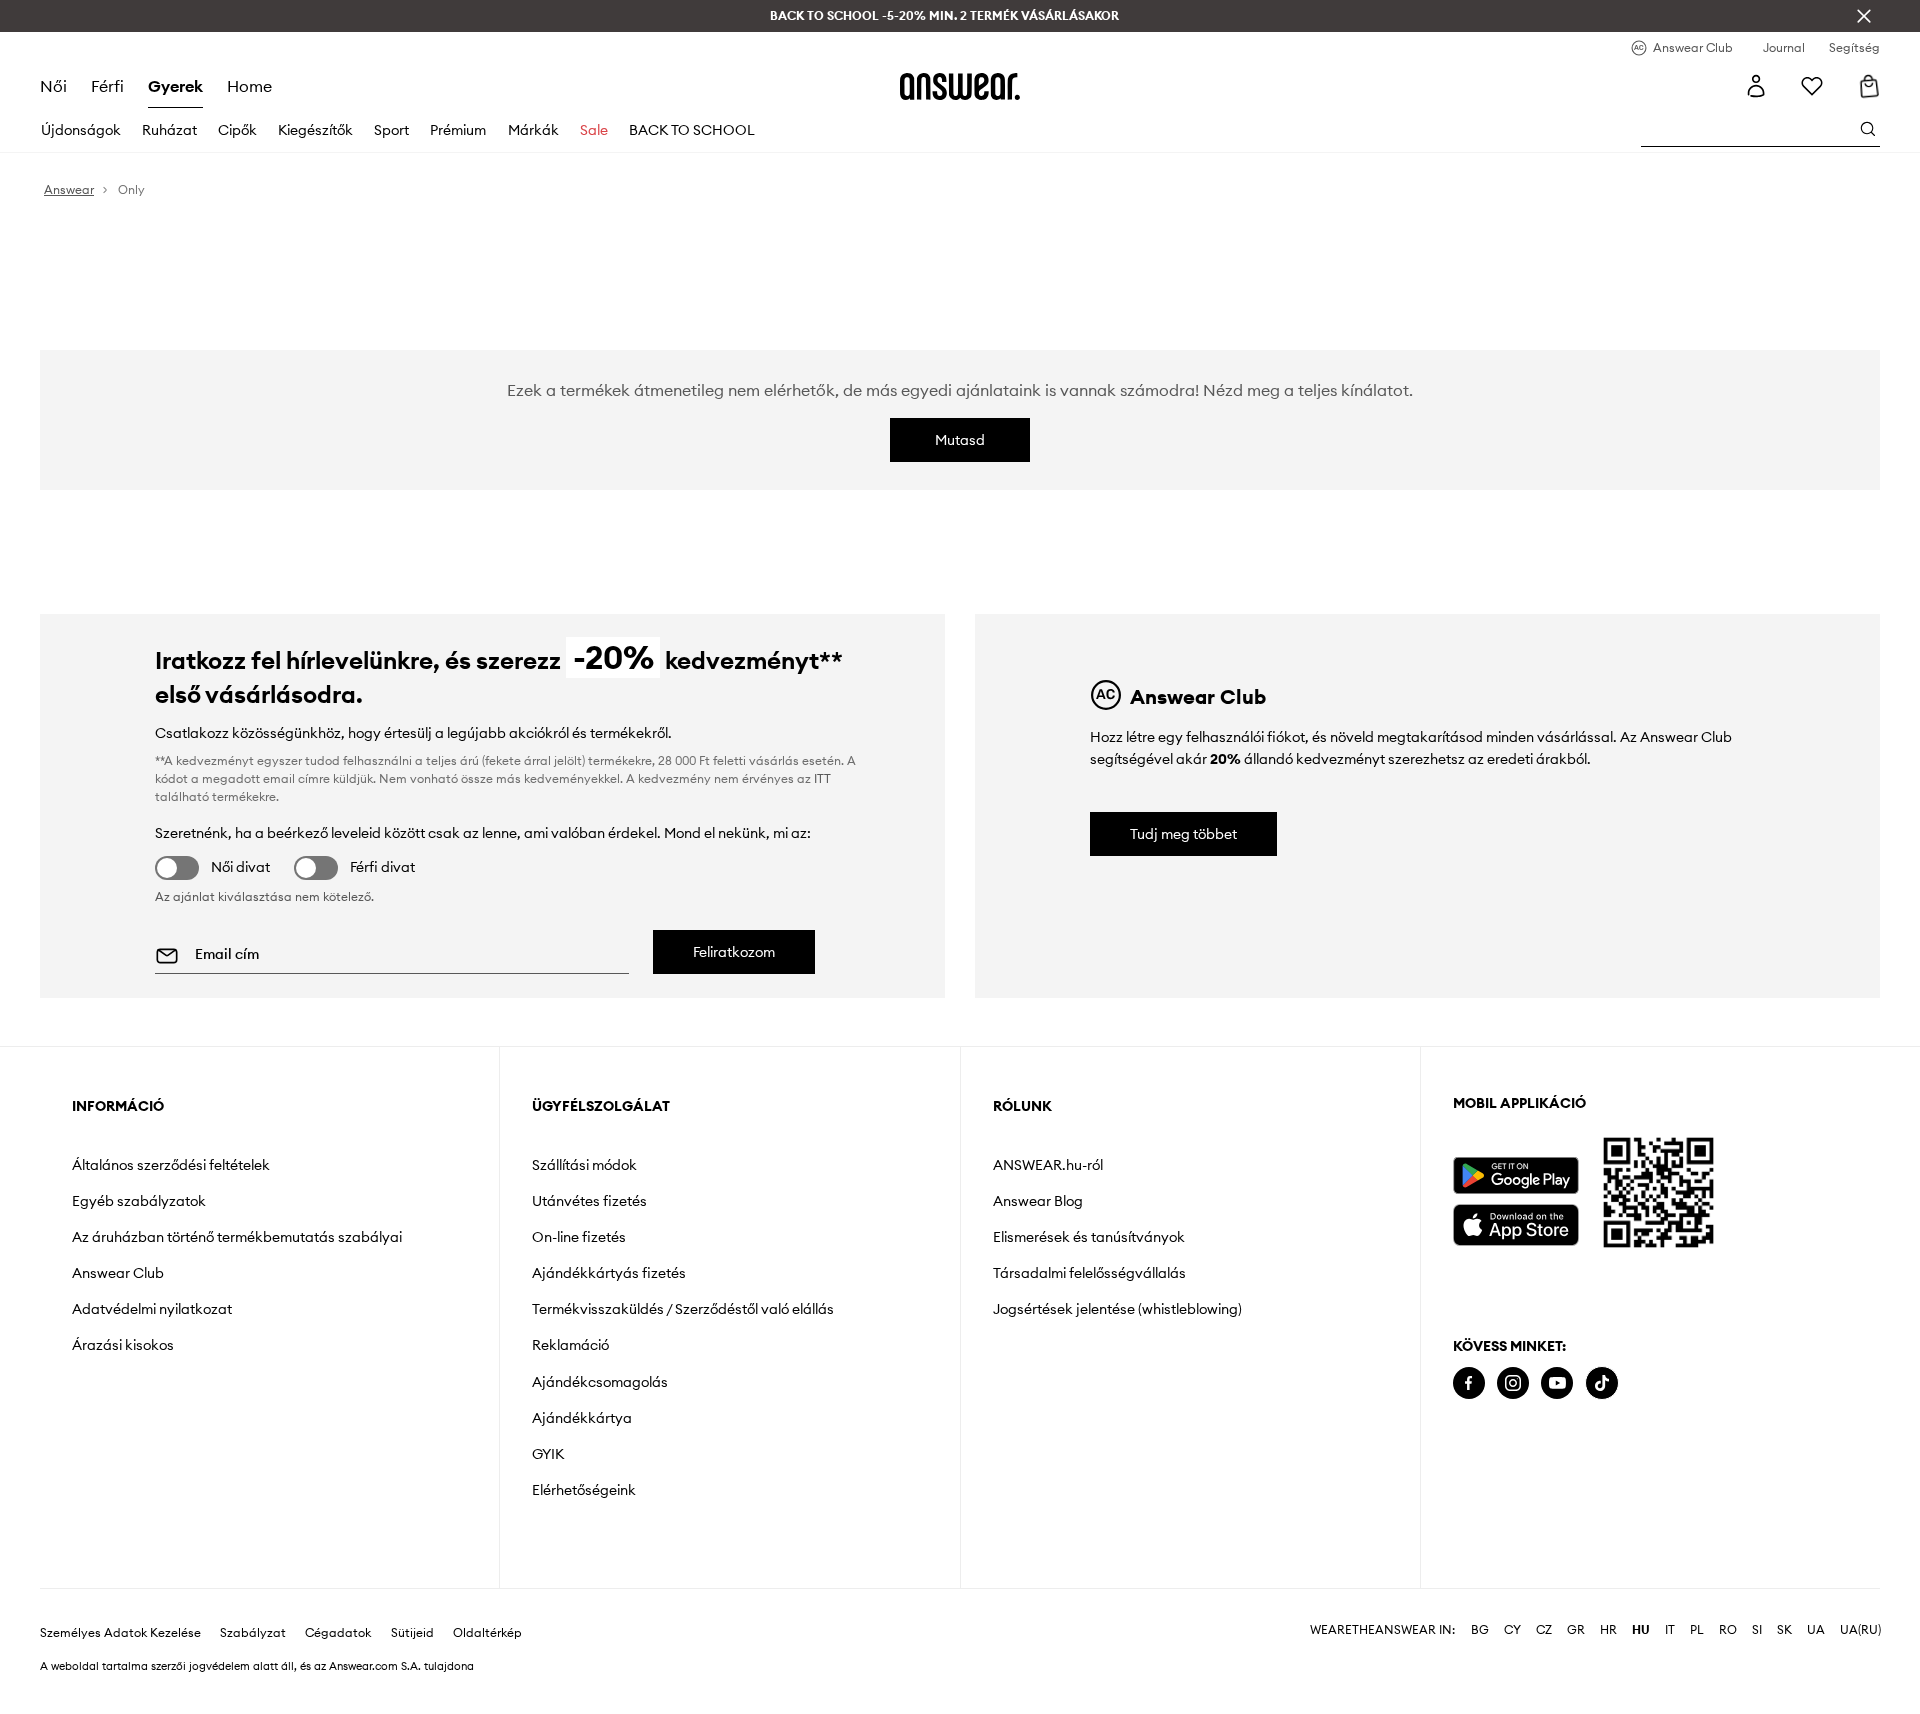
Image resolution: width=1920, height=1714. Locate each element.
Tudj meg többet (1183, 834)
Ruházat (169, 130)
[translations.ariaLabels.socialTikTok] (1602, 1383)
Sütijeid (412, 1633)
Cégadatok (338, 1633)
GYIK (548, 1454)
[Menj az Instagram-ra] (1513, 1383)
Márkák (533, 130)
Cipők (237, 130)
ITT (822, 778)
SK (1784, 1630)
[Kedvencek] (1812, 86)
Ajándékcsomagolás (600, 1382)
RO (1728, 1630)
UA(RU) (1860, 1630)
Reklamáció (570, 1345)
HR (1608, 1630)
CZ (1544, 1630)
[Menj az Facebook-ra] (1469, 1383)
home (249, 86)
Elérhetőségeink (584, 1490)
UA (1816, 1630)
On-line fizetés (579, 1237)
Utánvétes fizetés (589, 1201)
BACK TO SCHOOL (692, 130)
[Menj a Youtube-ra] (1557, 1383)
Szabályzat (253, 1633)
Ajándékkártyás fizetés (609, 1273)
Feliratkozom (734, 952)
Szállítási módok (584, 1165)
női (53, 86)
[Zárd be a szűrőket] (1864, 16)
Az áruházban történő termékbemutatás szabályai (237, 1237)
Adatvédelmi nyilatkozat (152, 1309)
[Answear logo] (960, 86)
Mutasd (960, 440)
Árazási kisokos (123, 1345)
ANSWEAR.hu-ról (1048, 1165)
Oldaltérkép (487, 1633)
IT (1670, 1630)
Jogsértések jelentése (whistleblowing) (1117, 1309)
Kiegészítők (315, 130)
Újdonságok (81, 130)
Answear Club (118, 1273)
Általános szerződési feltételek (171, 1165)
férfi (107, 86)
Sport (391, 130)
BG (1480, 1630)
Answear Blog (1038, 1201)
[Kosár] (1868, 86)
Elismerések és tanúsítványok (1089, 1237)
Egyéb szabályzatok (139, 1201)
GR (1576, 1630)
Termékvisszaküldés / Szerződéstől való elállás (683, 1309)
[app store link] (1515, 1222)
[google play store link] (1515, 1175)
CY (1512, 1630)
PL (1697, 1630)
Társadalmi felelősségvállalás (1089, 1273)
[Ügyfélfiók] (1756, 86)
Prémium (458, 130)
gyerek (175, 86)
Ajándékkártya (582, 1418)
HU (1641, 1630)
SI (1757, 1630)
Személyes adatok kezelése (120, 1633)
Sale (594, 130)
